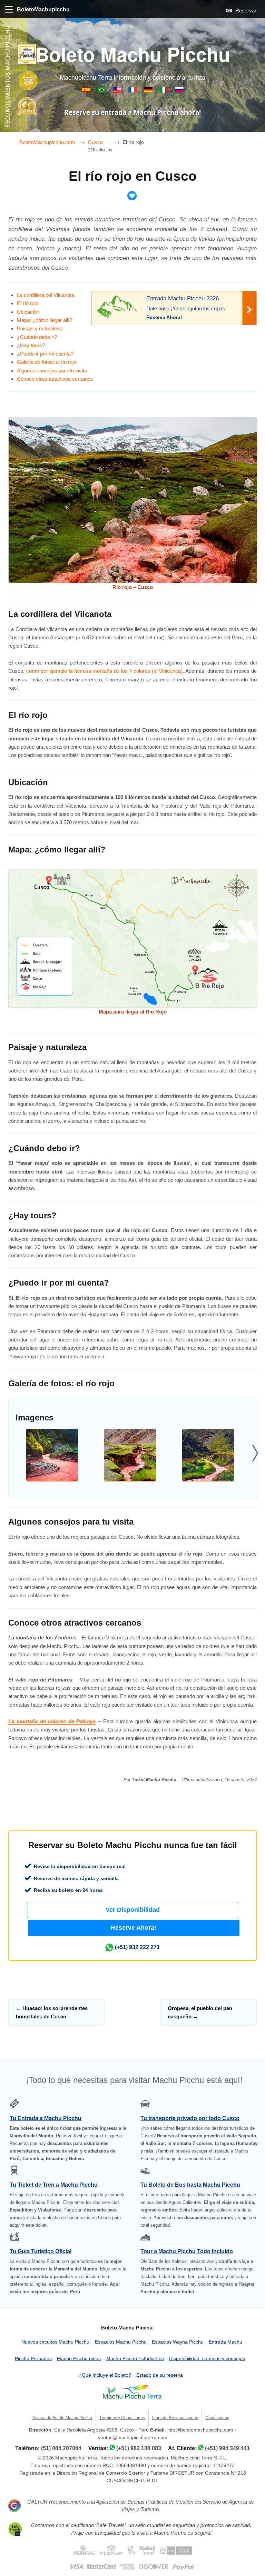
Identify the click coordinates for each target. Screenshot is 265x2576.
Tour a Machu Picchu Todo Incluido (187, 2251)
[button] (133, 1910)
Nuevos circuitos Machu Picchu (55, 2342)
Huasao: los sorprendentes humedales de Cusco (52, 2012)
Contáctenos (217, 2418)
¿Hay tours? (31, 345)
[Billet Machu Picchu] (133, 91)
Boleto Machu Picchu (133, 54)
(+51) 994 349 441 (227, 2448)
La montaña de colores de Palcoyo (52, 1721)
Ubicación (28, 312)
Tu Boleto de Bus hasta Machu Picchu (190, 2185)
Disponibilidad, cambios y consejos (207, 2359)
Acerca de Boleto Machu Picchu (62, 2418)
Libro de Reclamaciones (175, 2418)
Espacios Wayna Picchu (178, 2342)
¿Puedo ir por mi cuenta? (45, 354)
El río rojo (28, 303)
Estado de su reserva (160, 2375)
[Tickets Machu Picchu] (149, 91)
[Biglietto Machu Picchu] (164, 91)
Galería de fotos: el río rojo (47, 362)
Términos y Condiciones (122, 2418)
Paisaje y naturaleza (40, 328)
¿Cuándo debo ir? (37, 337)
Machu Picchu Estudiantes (135, 2359)
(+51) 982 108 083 (139, 2448)
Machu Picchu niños (79, 2359)
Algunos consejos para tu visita (52, 371)
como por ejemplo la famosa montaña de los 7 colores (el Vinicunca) (104, 671)
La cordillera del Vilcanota (46, 295)
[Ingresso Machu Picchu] (102, 91)
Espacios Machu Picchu (121, 2342)
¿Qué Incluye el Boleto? (105, 2375)
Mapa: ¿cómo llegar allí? (45, 320)
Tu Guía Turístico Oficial (41, 2251)
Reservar (245, 11)
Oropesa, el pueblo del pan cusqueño (200, 2012)
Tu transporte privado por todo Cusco (190, 2118)
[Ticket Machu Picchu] (118, 91)
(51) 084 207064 (61, 2448)
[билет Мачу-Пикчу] (179, 91)
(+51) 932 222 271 (137, 1947)
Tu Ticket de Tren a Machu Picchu (54, 2185)
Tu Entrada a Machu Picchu (46, 2118)
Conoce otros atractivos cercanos (55, 379)
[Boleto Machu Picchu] (87, 91)
